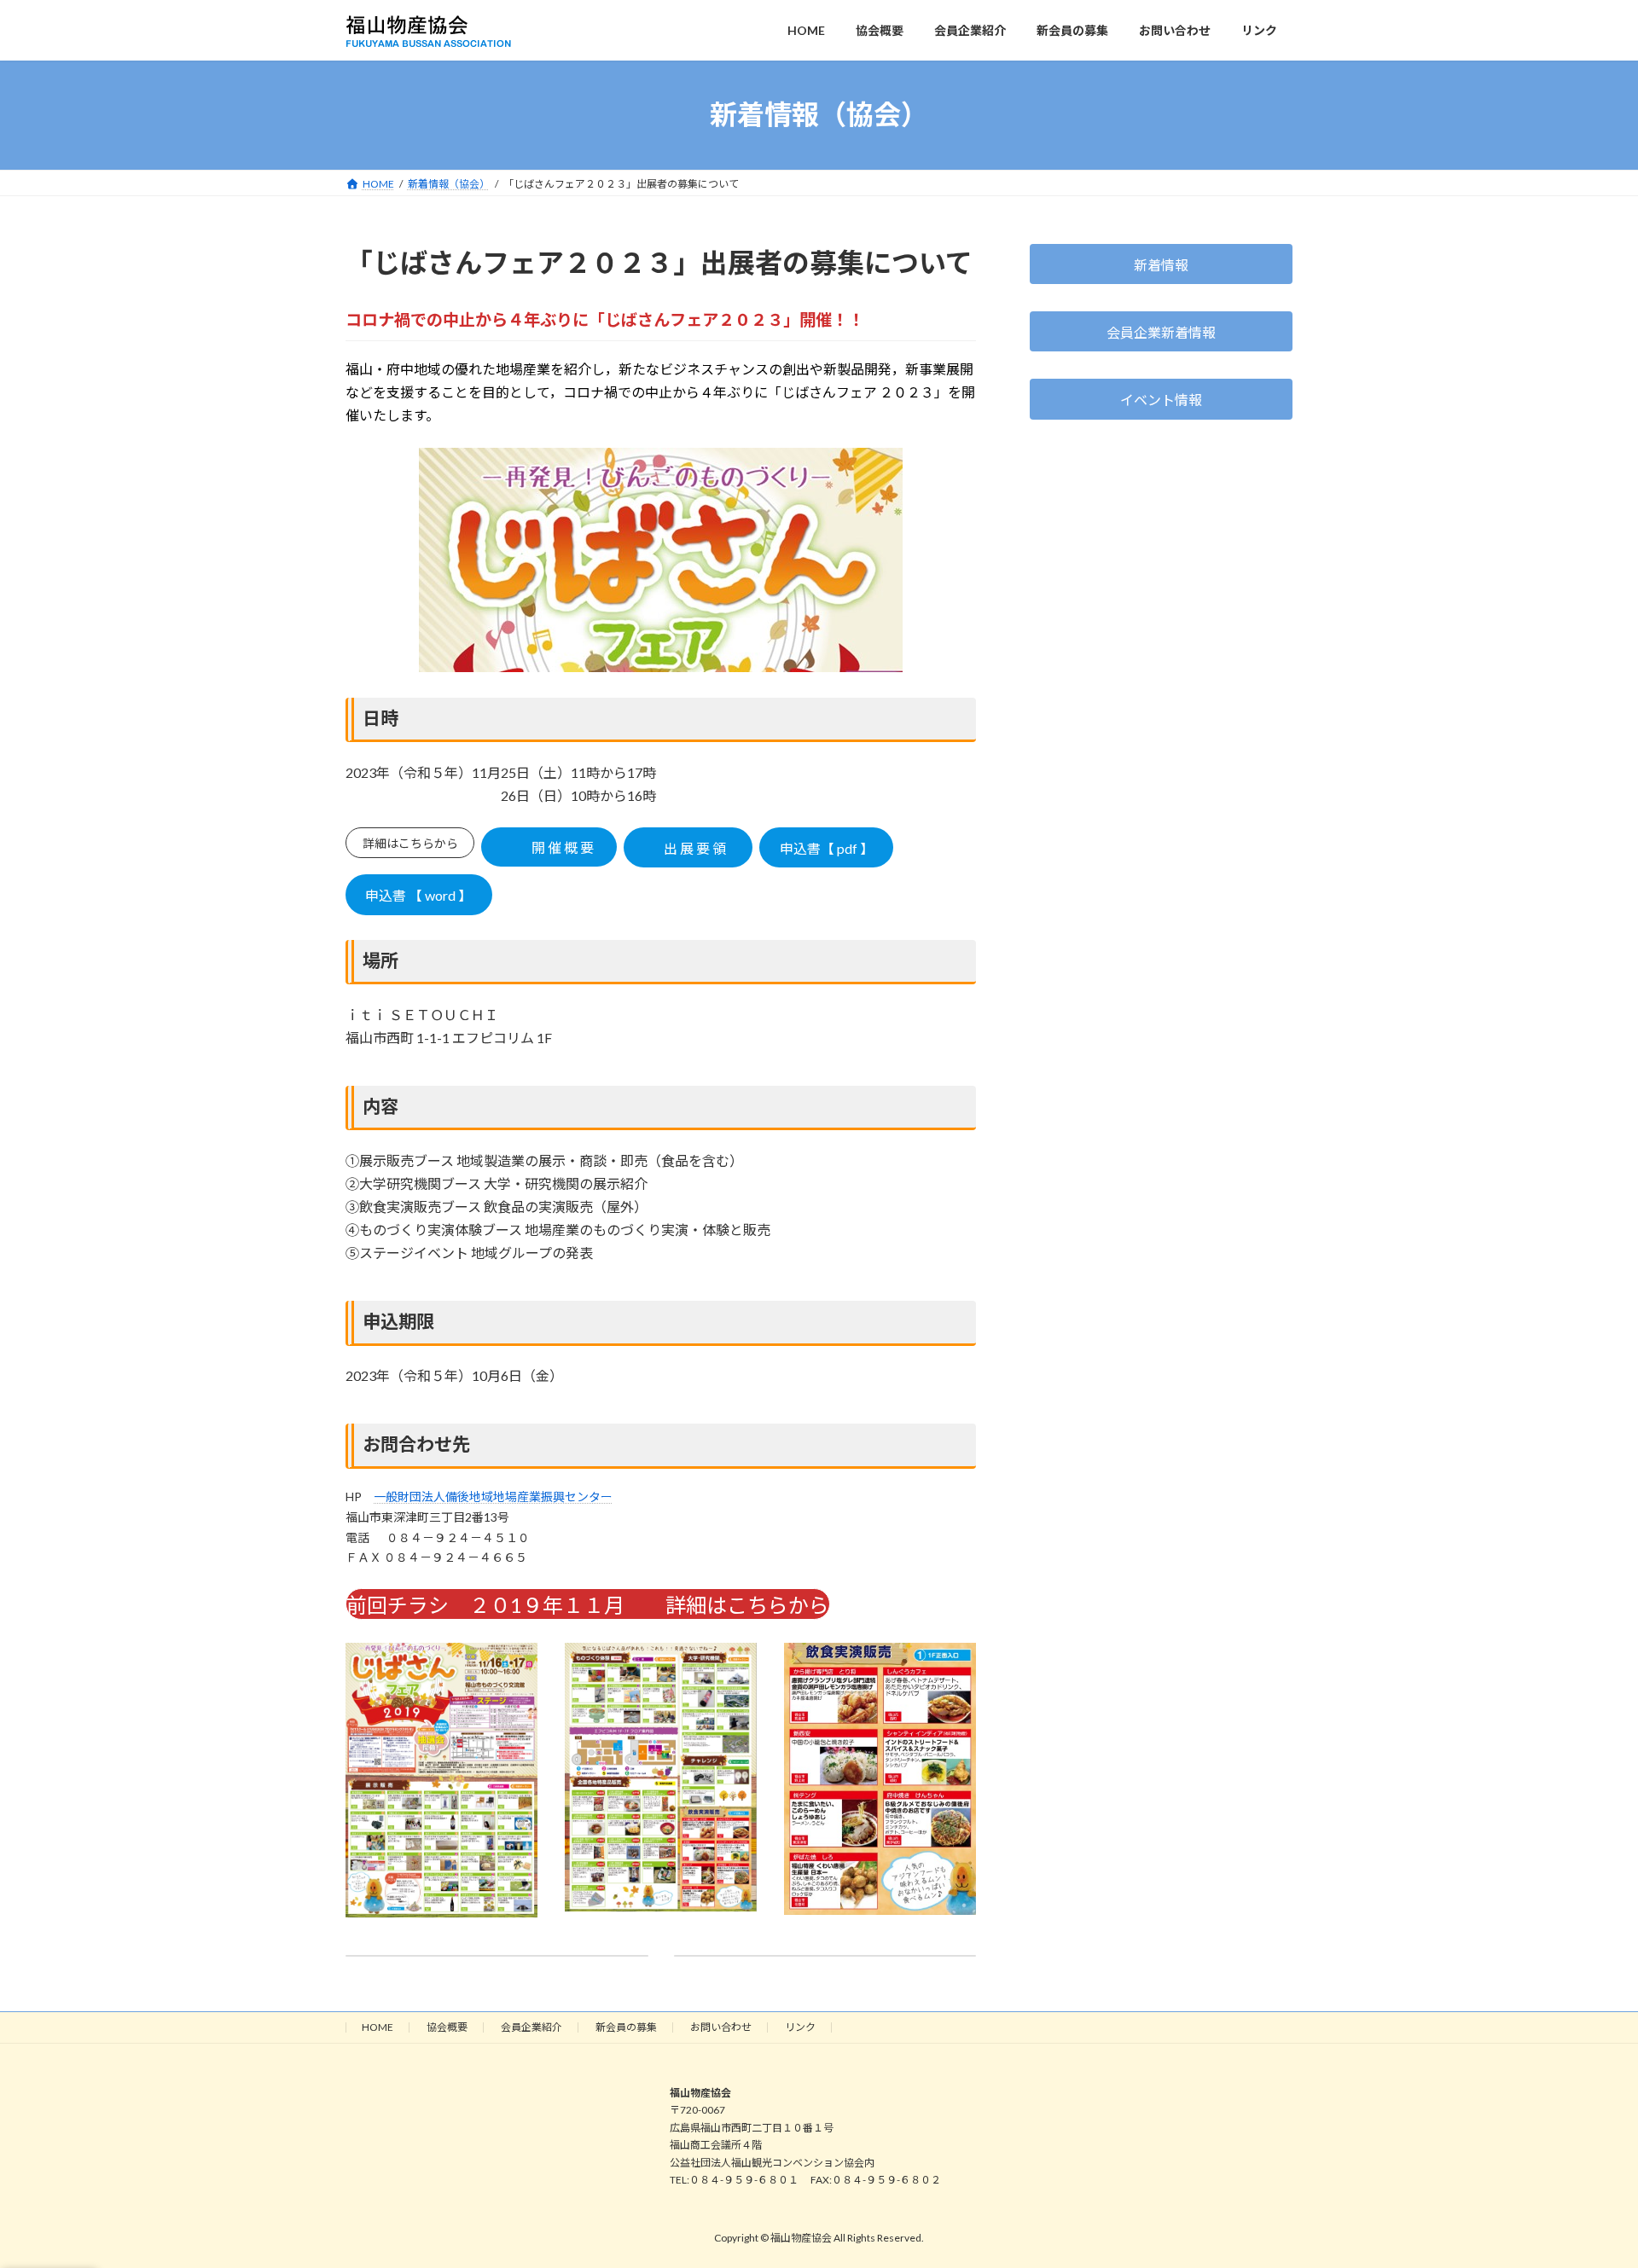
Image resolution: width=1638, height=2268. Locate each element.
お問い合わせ (721, 2027)
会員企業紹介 (531, 2027)
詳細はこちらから (410, 843)
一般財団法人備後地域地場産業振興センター (493, 1497)
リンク (800, 2027)
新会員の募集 (626, 2027)
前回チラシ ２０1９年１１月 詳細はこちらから (588, 1605)
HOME (378, 2027)
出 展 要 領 (695, 848)
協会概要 (447, 2027)
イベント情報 (1161, 400)
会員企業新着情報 (1161, 331)
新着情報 (1161, 264)
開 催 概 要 (560, 847)
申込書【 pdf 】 (827, 848)
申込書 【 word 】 (418, 895)
